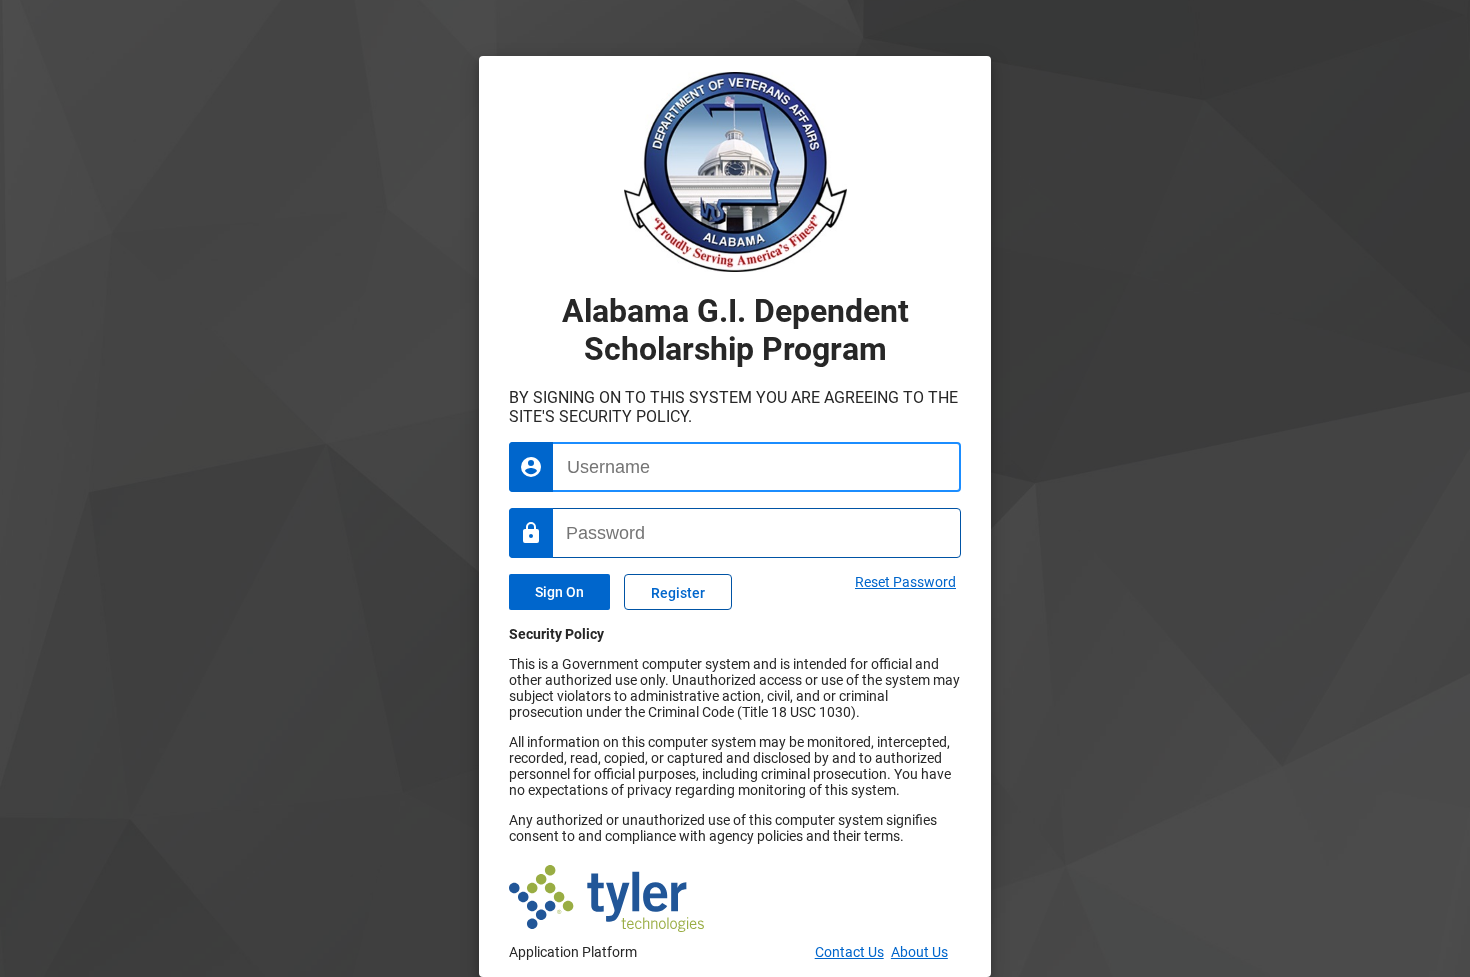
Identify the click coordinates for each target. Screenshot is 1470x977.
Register (678, 593)
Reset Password (905, 582)
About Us (919, 952)
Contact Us (849, 952)
